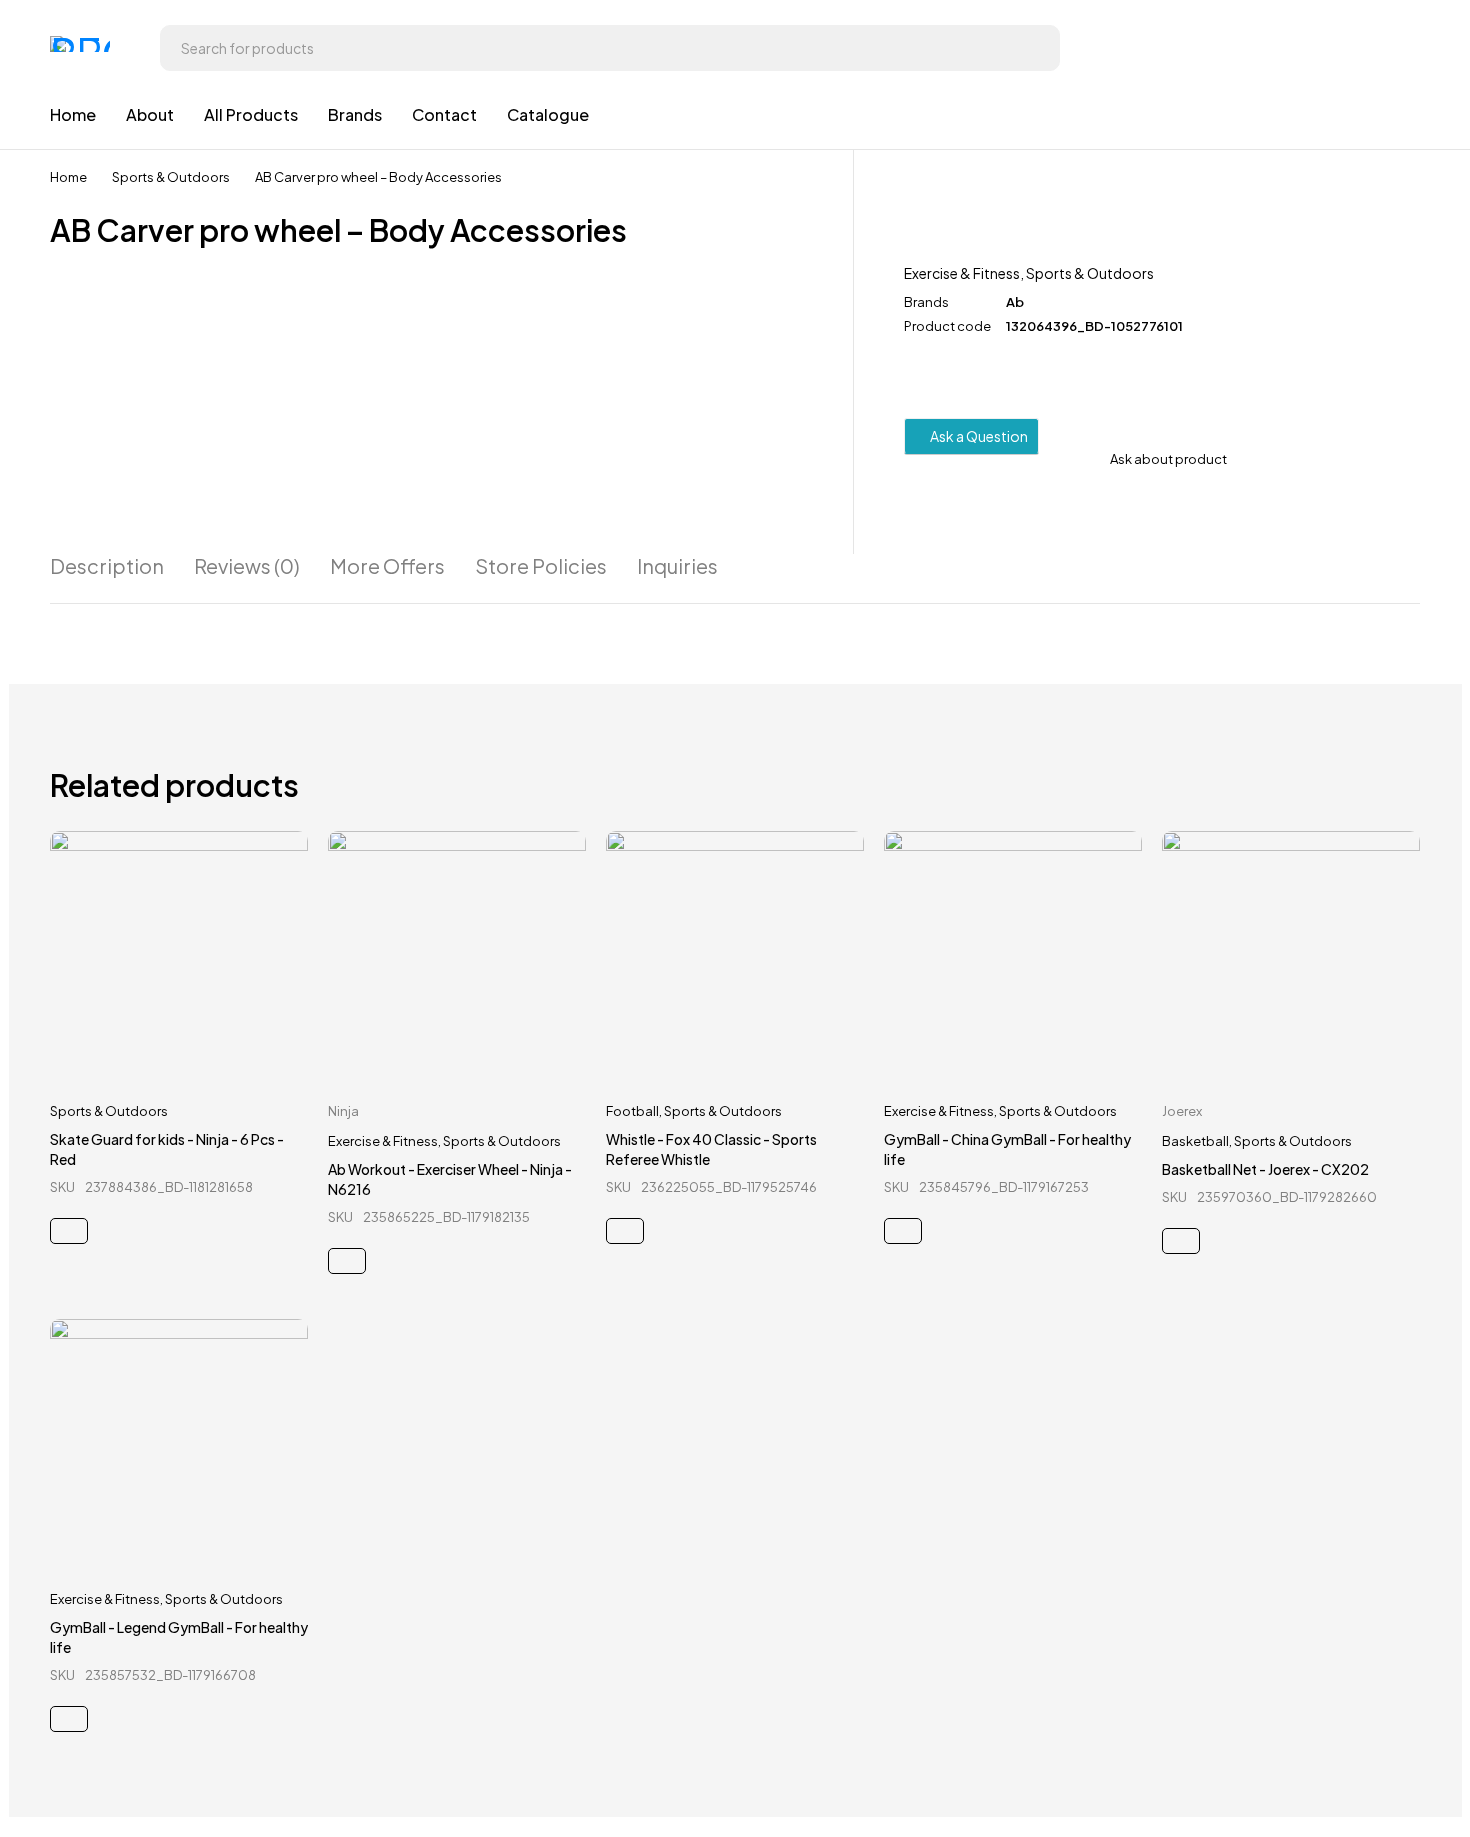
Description (107, 566)
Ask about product (1168, 459)
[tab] (107, 566)
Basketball (1195, 1141)
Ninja (343, 1111)
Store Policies (541, 566)
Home (68, 177)
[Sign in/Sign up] (1400, 48)
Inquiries (677, 566)
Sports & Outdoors (171, 177)
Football (632, 1111)
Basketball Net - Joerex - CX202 (1265, 1169)
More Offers (387, 566)
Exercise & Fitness (962, 273)
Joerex (1182, 1111)
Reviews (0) (247, 566)
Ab (1015, 302)
